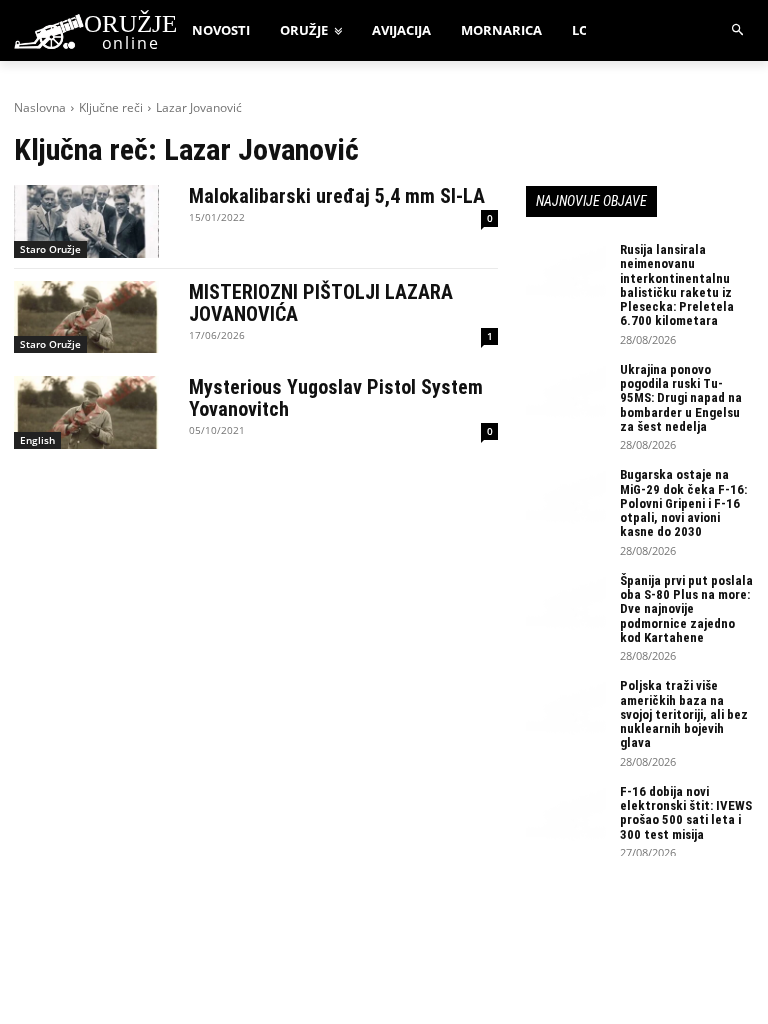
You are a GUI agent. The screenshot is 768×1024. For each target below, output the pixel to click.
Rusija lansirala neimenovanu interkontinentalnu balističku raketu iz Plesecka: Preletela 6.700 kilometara (677, 285)
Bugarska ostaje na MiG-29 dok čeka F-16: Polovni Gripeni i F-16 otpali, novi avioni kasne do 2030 (683, 503)
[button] (738, 30)
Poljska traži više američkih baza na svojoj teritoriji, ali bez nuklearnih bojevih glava (684, 714)
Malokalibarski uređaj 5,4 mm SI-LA (337, 196)
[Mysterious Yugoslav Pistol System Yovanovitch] (86, 412)
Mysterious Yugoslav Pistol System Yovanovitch (336, 398)
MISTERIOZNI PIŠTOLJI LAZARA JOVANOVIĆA (321, 303)
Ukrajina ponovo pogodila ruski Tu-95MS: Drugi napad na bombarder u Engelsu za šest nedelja (681, 398)
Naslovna (40, 107)
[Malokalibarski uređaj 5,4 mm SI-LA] (86, 221)
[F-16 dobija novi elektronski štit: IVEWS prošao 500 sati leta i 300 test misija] (566, 813)
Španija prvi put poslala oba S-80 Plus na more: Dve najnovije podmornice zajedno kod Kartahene (686, 609)
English (37, 440)
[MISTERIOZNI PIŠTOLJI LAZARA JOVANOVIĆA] (86, 317)
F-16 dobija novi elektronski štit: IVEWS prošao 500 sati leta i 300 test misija (686, 813)
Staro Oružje (50, 249)
